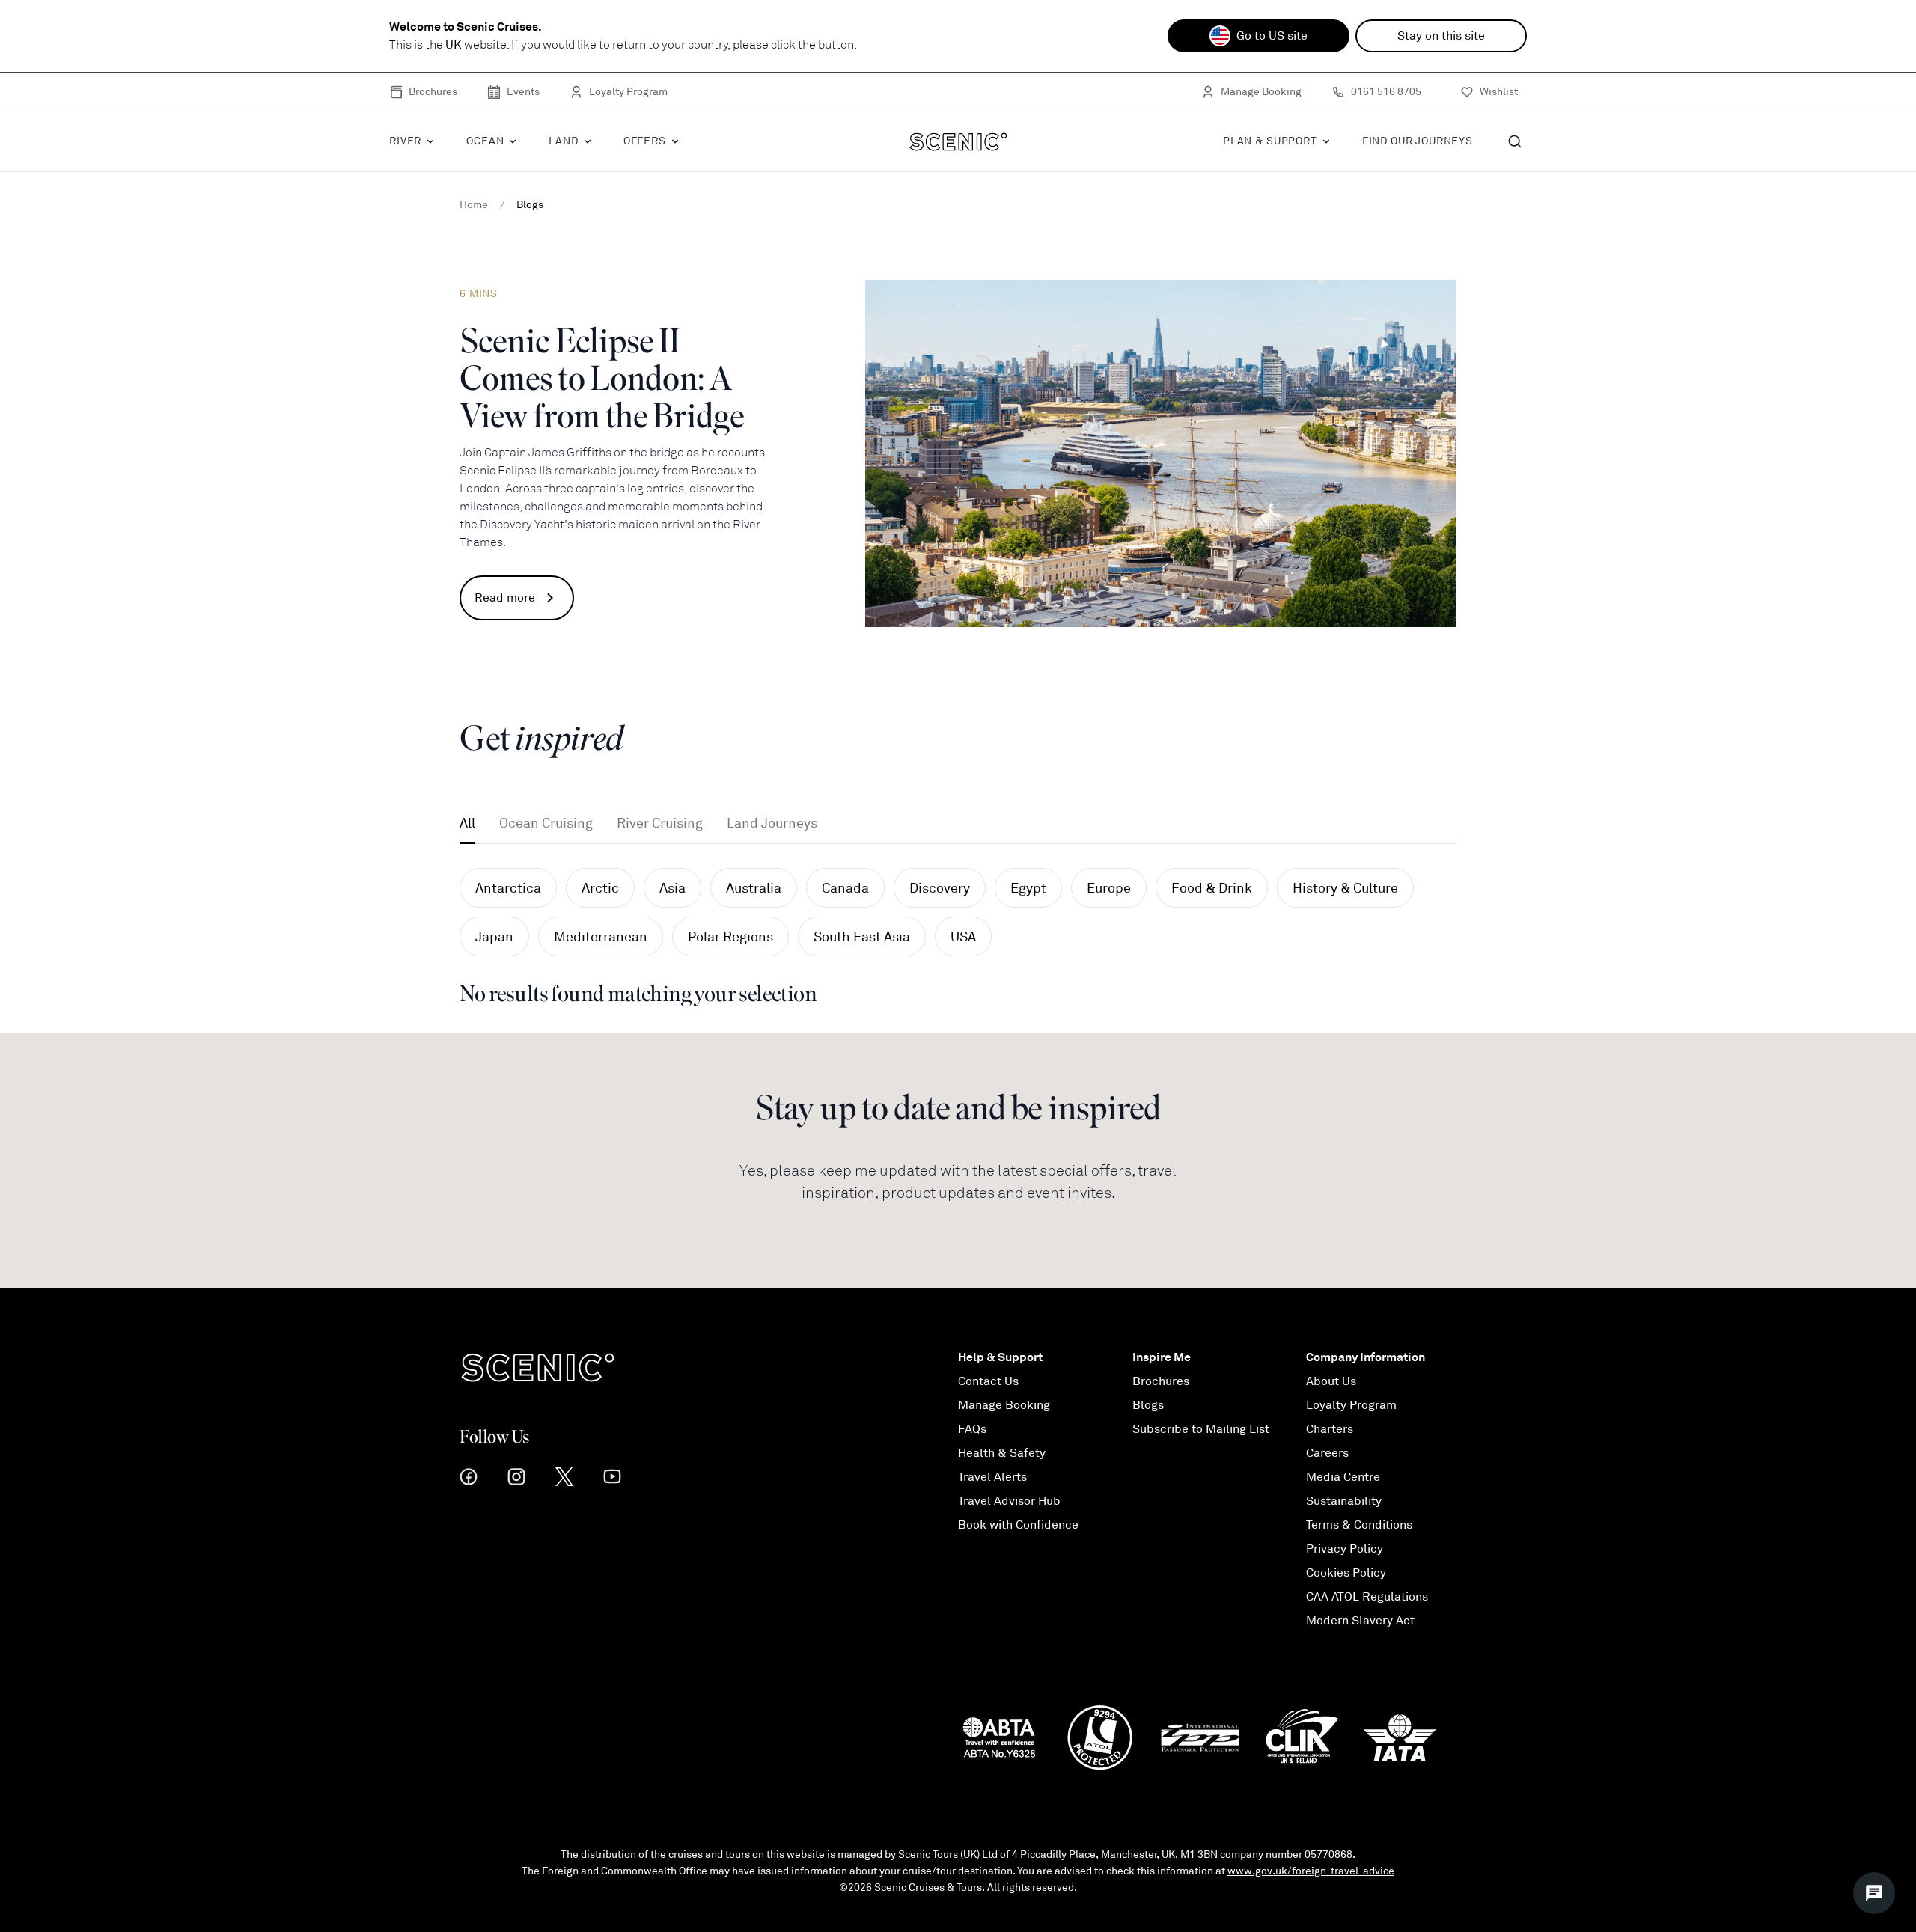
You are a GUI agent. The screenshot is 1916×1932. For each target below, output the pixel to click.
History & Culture (1345, 888)
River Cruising (660, 823)
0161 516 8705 (1386, 92)
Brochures (433, 92)
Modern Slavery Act (1360, 1621)
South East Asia (862, 937)
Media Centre (1343, 1477)
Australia (754, 888)
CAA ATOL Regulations (1367, 1597)
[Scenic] (958, 141)
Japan (494, 937)
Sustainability (1344, 1501)
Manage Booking (1261, 92)
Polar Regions (730, 937)
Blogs (1148, 1405)
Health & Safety (1002, 1453)
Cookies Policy (1346, 1573)
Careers (1327, 1453)
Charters (1330, 1429)
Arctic (600, 888)
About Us (1331, 1381)
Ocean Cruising (546, 823)
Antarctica (508, 888)
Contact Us (988, 1381)
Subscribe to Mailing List (1201, 1429)
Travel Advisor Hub (1009, 1501)
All (467, 823)
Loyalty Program (628, 92)
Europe (1109, 888)
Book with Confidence (1018, 1525)
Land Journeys (772, 823)
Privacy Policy (1345, 1549)
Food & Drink (1212, 888)
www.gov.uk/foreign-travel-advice (1311, 1871)
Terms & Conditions (1359, 1525)
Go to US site (1272, 36)
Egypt (1028, 888)
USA (963, 937)
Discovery (940, 888)
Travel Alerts (992, 1477)
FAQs (972, 1429)
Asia (672, 888)
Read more (505, 598)
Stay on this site (1441, 36)
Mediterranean (601, 937)
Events (523, 92)
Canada (845, 888)
